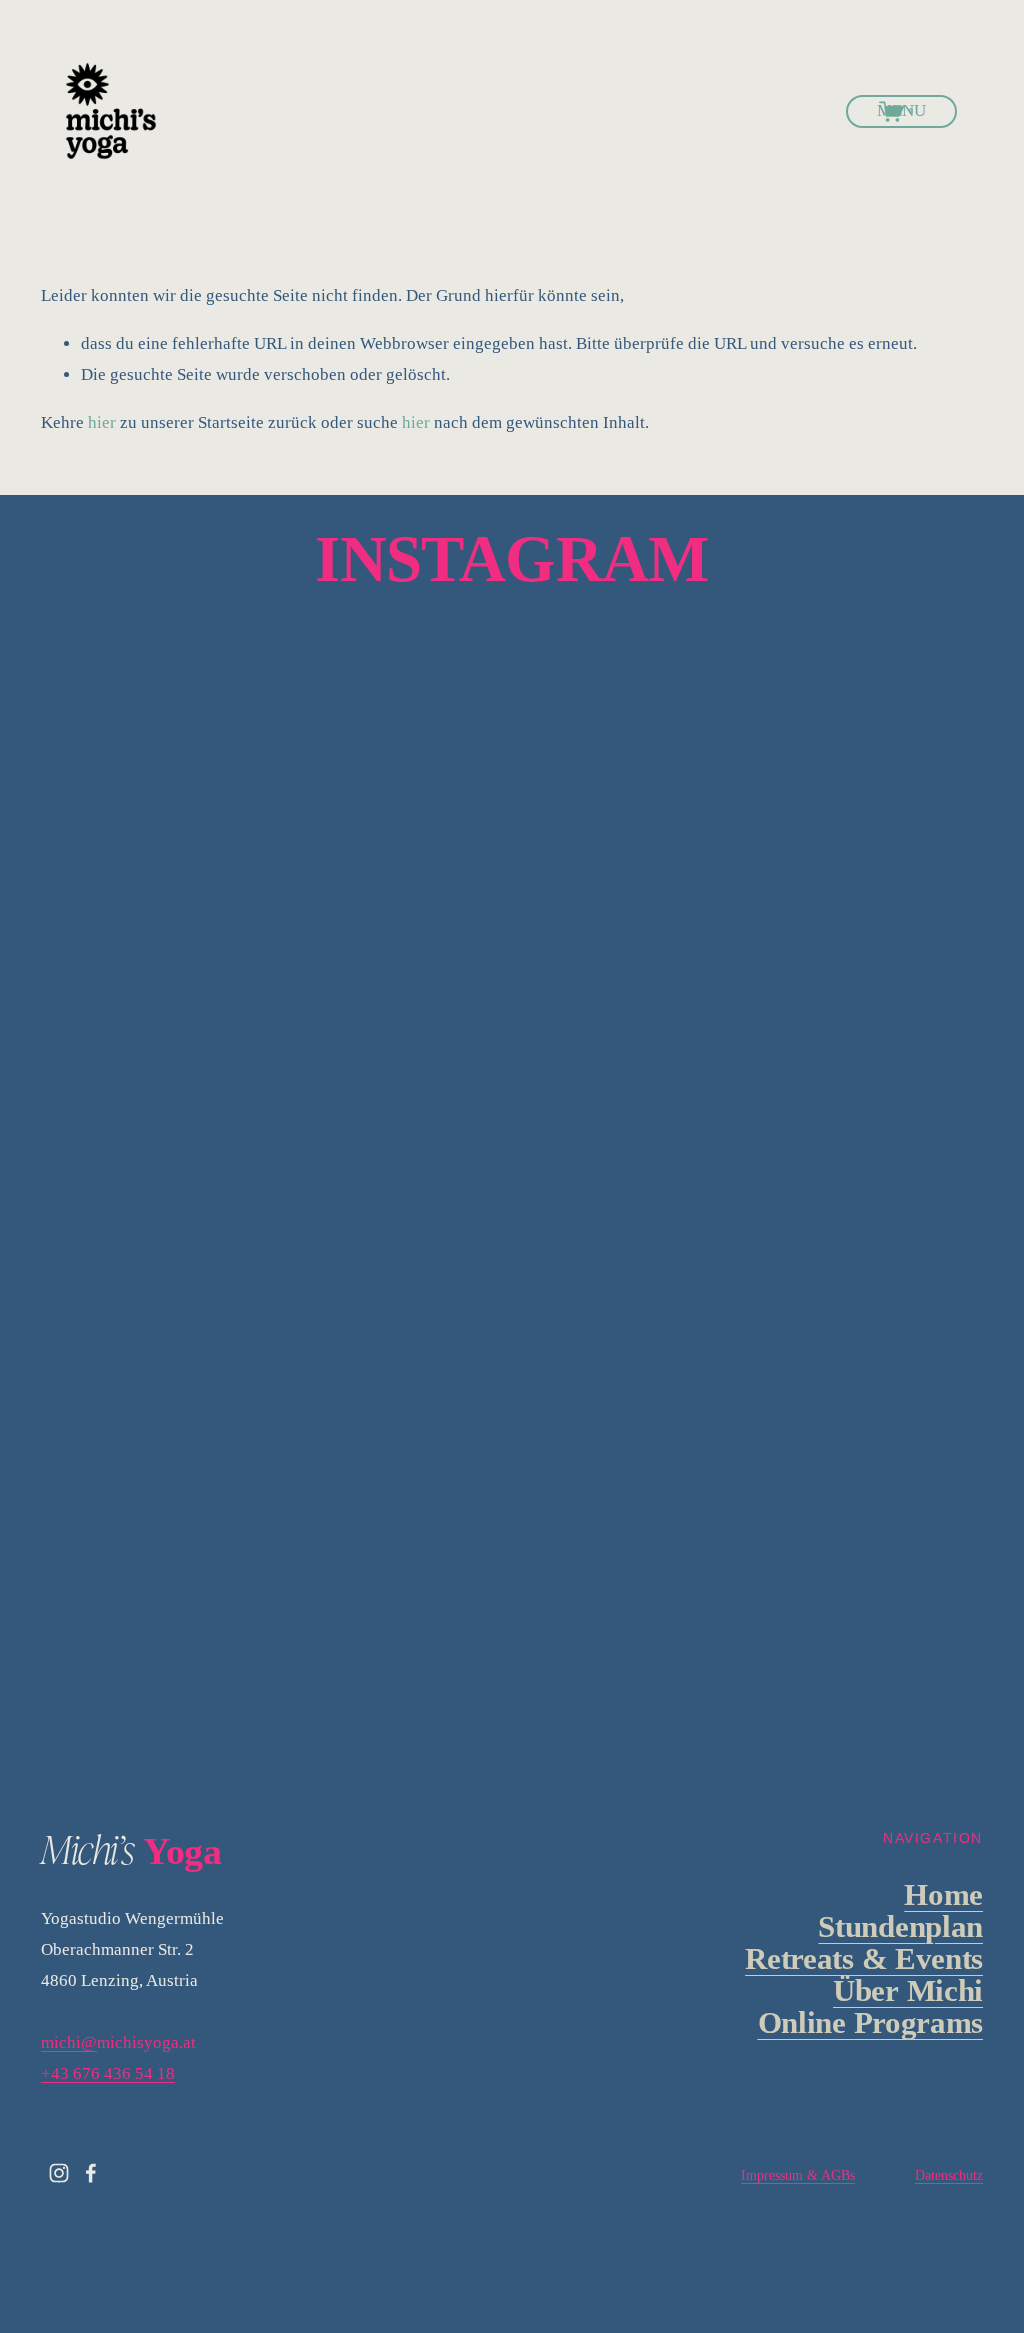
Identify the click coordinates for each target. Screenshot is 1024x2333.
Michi (908, 1991)
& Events (864, 1959)
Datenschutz (949, 2175)
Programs (870, 2023)
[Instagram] (59, 2173)
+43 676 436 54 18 (108, 2073)
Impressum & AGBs (798, 2175)
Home (943, 1895)
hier (102, 422)
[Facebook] (91, 2173)
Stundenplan (900, 1927)
